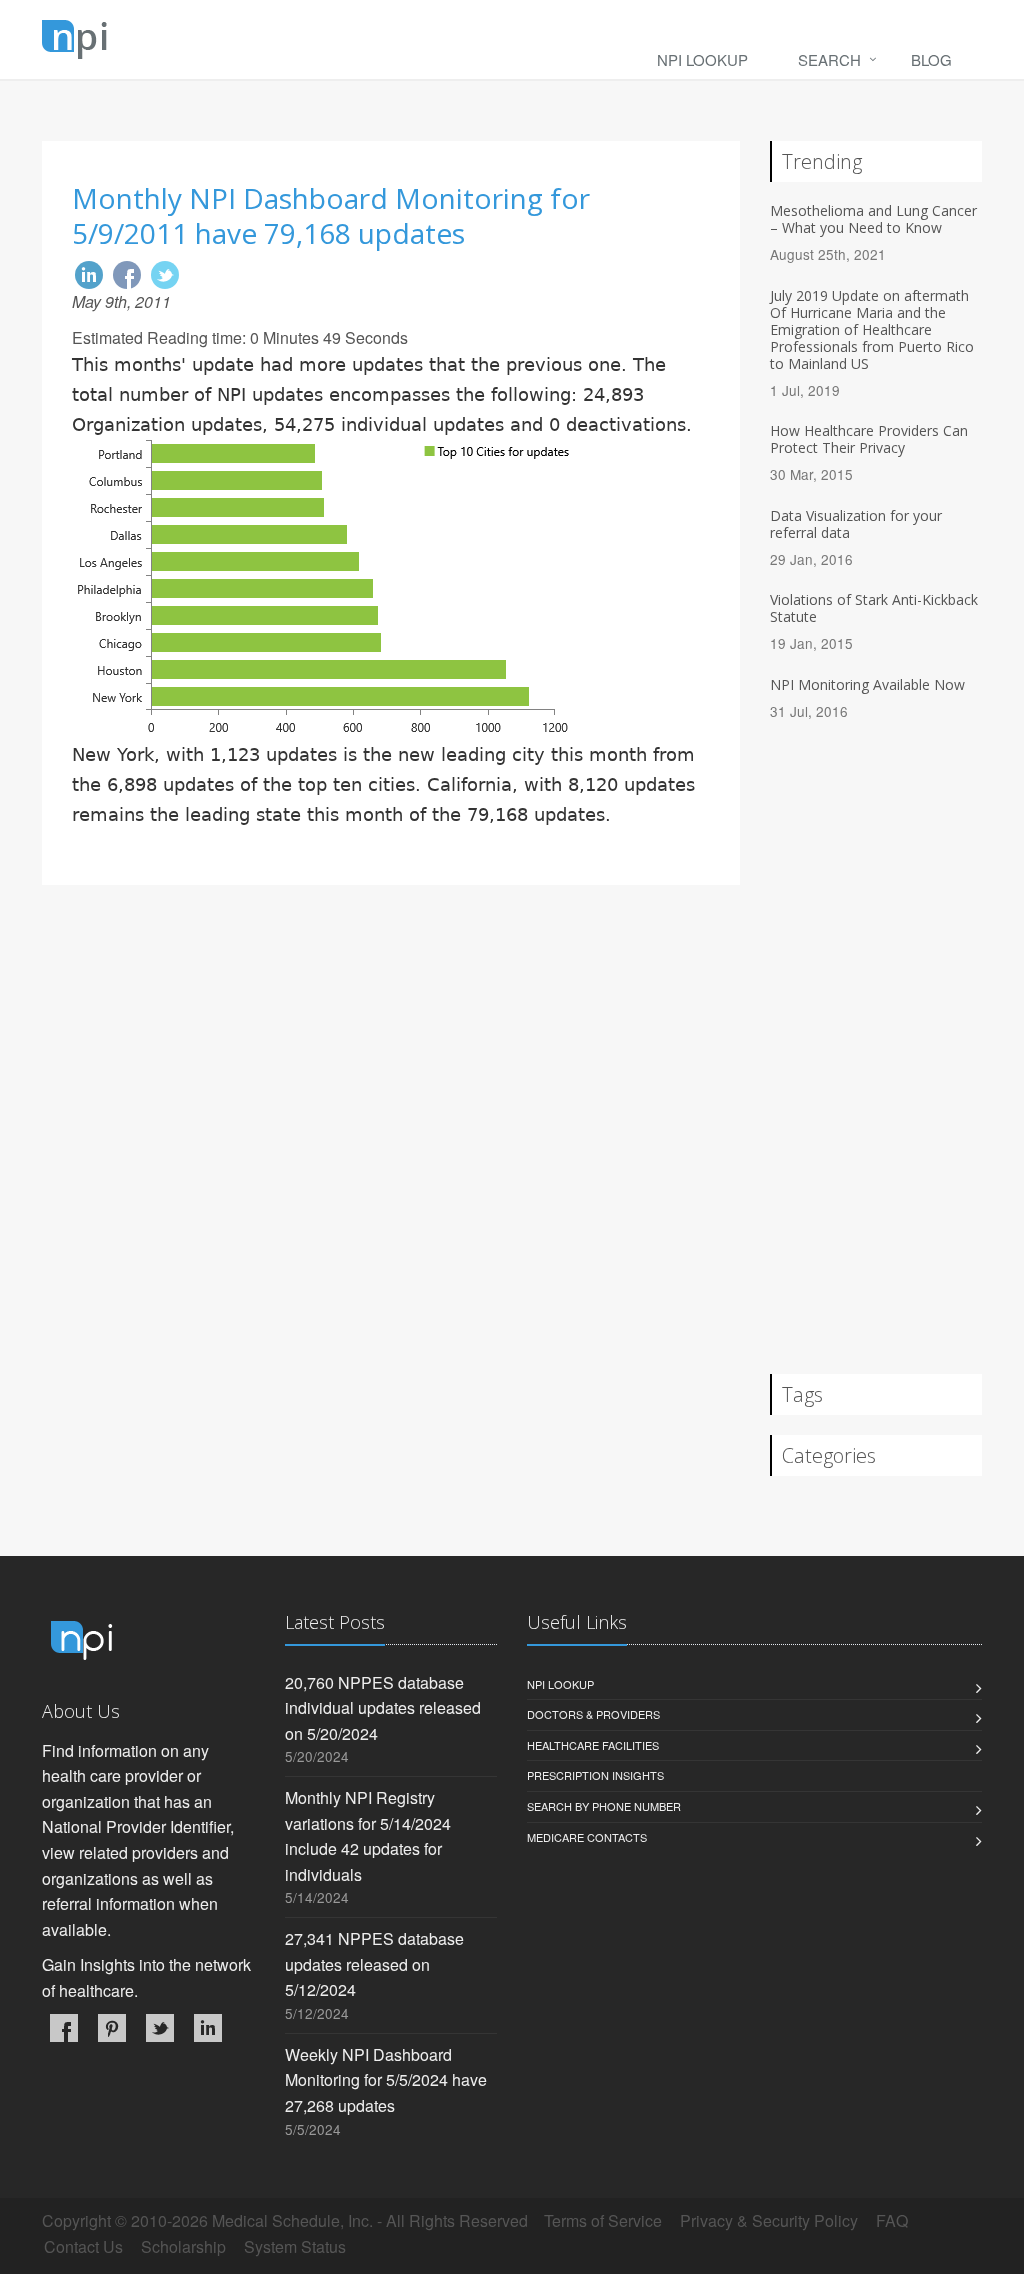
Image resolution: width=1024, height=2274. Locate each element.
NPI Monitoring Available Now (867, 684)
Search (829, 59)
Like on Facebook (127, 275)
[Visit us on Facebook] (64, 2028)
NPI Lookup (702, 59)
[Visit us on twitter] (160, 2028)
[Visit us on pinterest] (112, 2028)
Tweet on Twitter (165, 275)
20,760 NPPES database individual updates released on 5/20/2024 (383, 1708)
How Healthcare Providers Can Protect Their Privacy (869, 439)
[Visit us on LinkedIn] (208, 2028)
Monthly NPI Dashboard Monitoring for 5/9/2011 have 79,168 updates (331, 215)
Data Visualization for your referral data (856, 524)
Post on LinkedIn (89, 275)
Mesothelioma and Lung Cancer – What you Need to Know (873, 219)
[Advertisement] (391, 1055)
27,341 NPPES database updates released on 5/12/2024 (374, 1964)
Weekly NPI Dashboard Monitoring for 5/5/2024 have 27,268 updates (386, 2080)
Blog (931, 59)
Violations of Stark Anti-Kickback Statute (874, 608)
